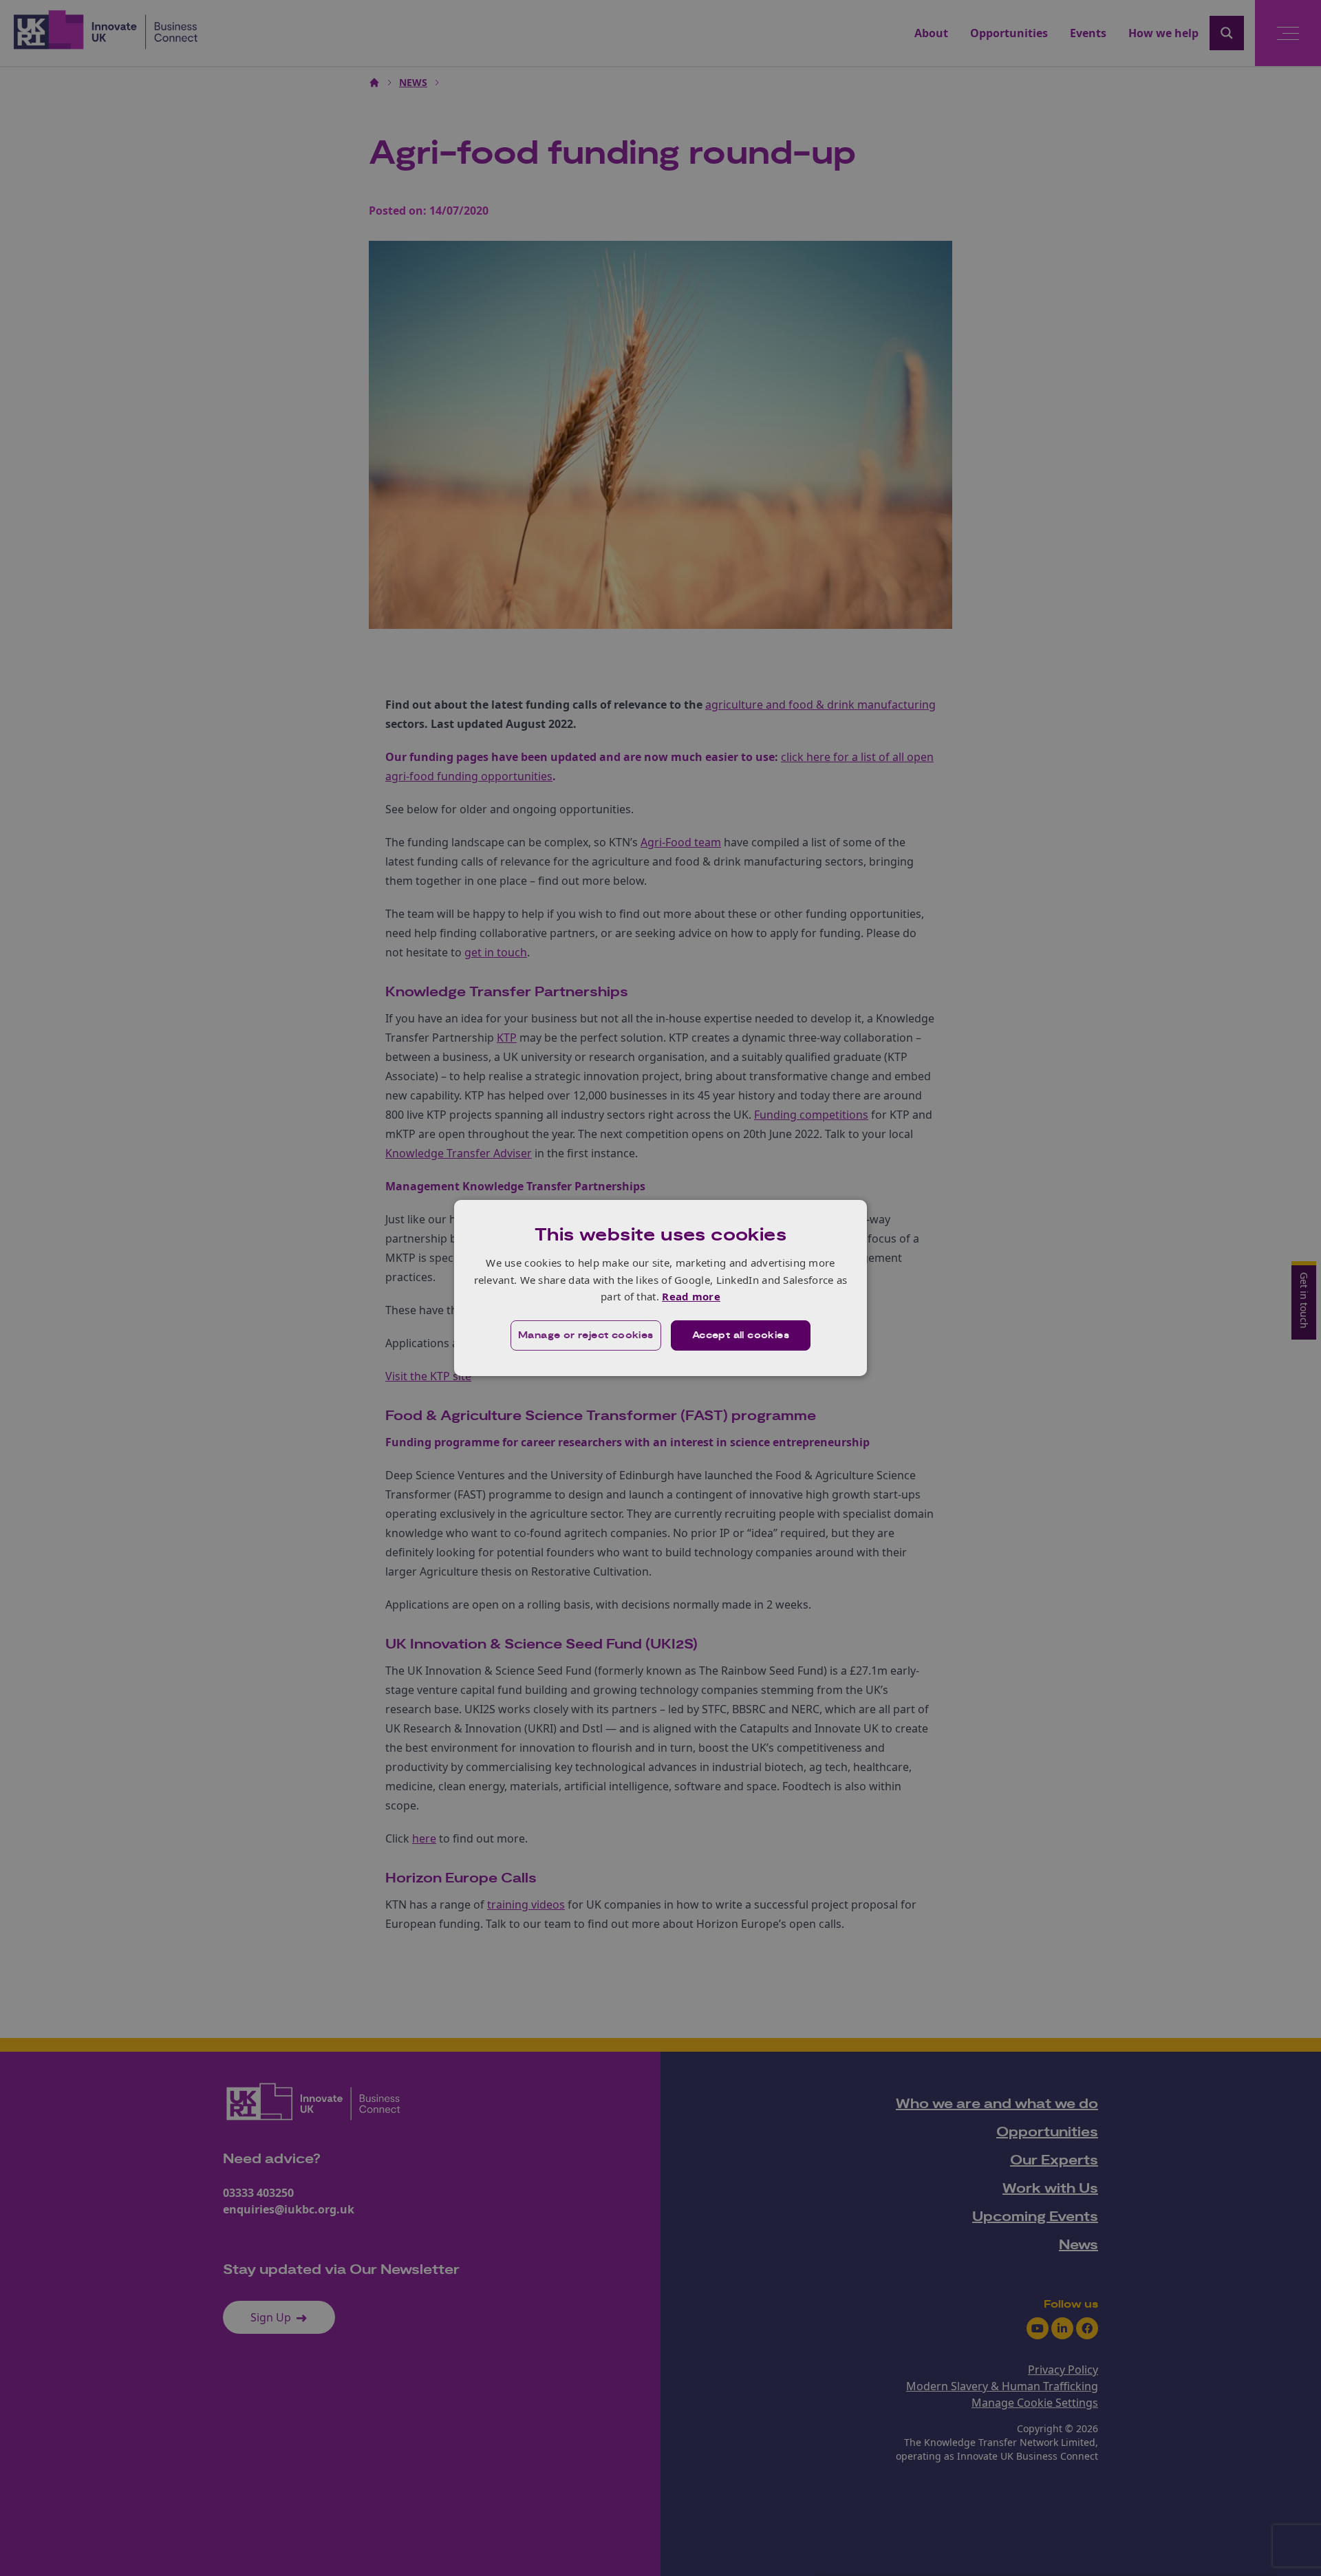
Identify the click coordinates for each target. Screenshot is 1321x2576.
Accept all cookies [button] (741, 1335)
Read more (691, 1296)
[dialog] (660, 1288)
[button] (586, 1335)
